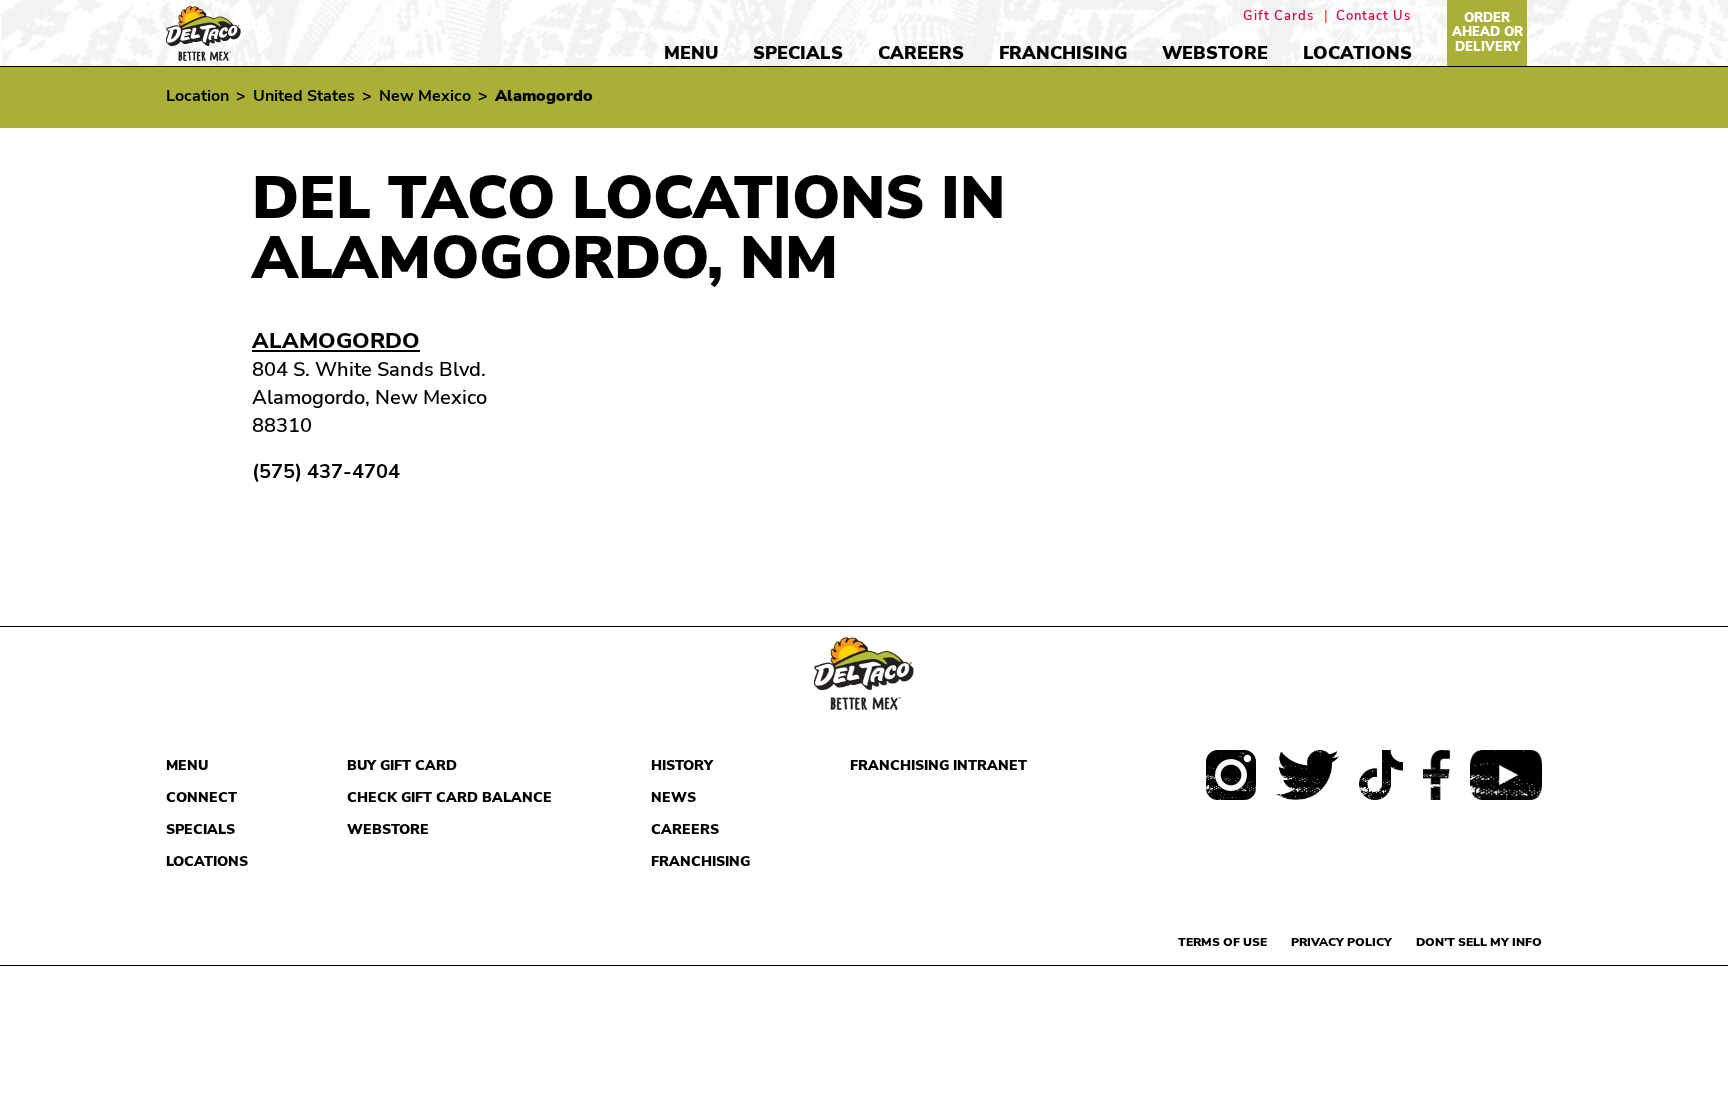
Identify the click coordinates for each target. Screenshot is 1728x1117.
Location (197, 96)
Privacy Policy (1341, 942)
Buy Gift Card (402, 765)
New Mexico (425, 96)
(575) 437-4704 (326, 472)
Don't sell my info (1479, 942)
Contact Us (1373, 16)
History (682, 765)
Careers (921, 53)
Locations (1357, 53)
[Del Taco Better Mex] (203, 31)
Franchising (1063, 53)
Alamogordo (336, 341)
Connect (201, 797)
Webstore (1215, 53)
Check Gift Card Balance (449, 797)
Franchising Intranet (938, 765)
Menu (691, 53)
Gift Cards (1278, 16)
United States (304, 96)
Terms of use (1222, 942)
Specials (798, 53)
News (673, 797)
